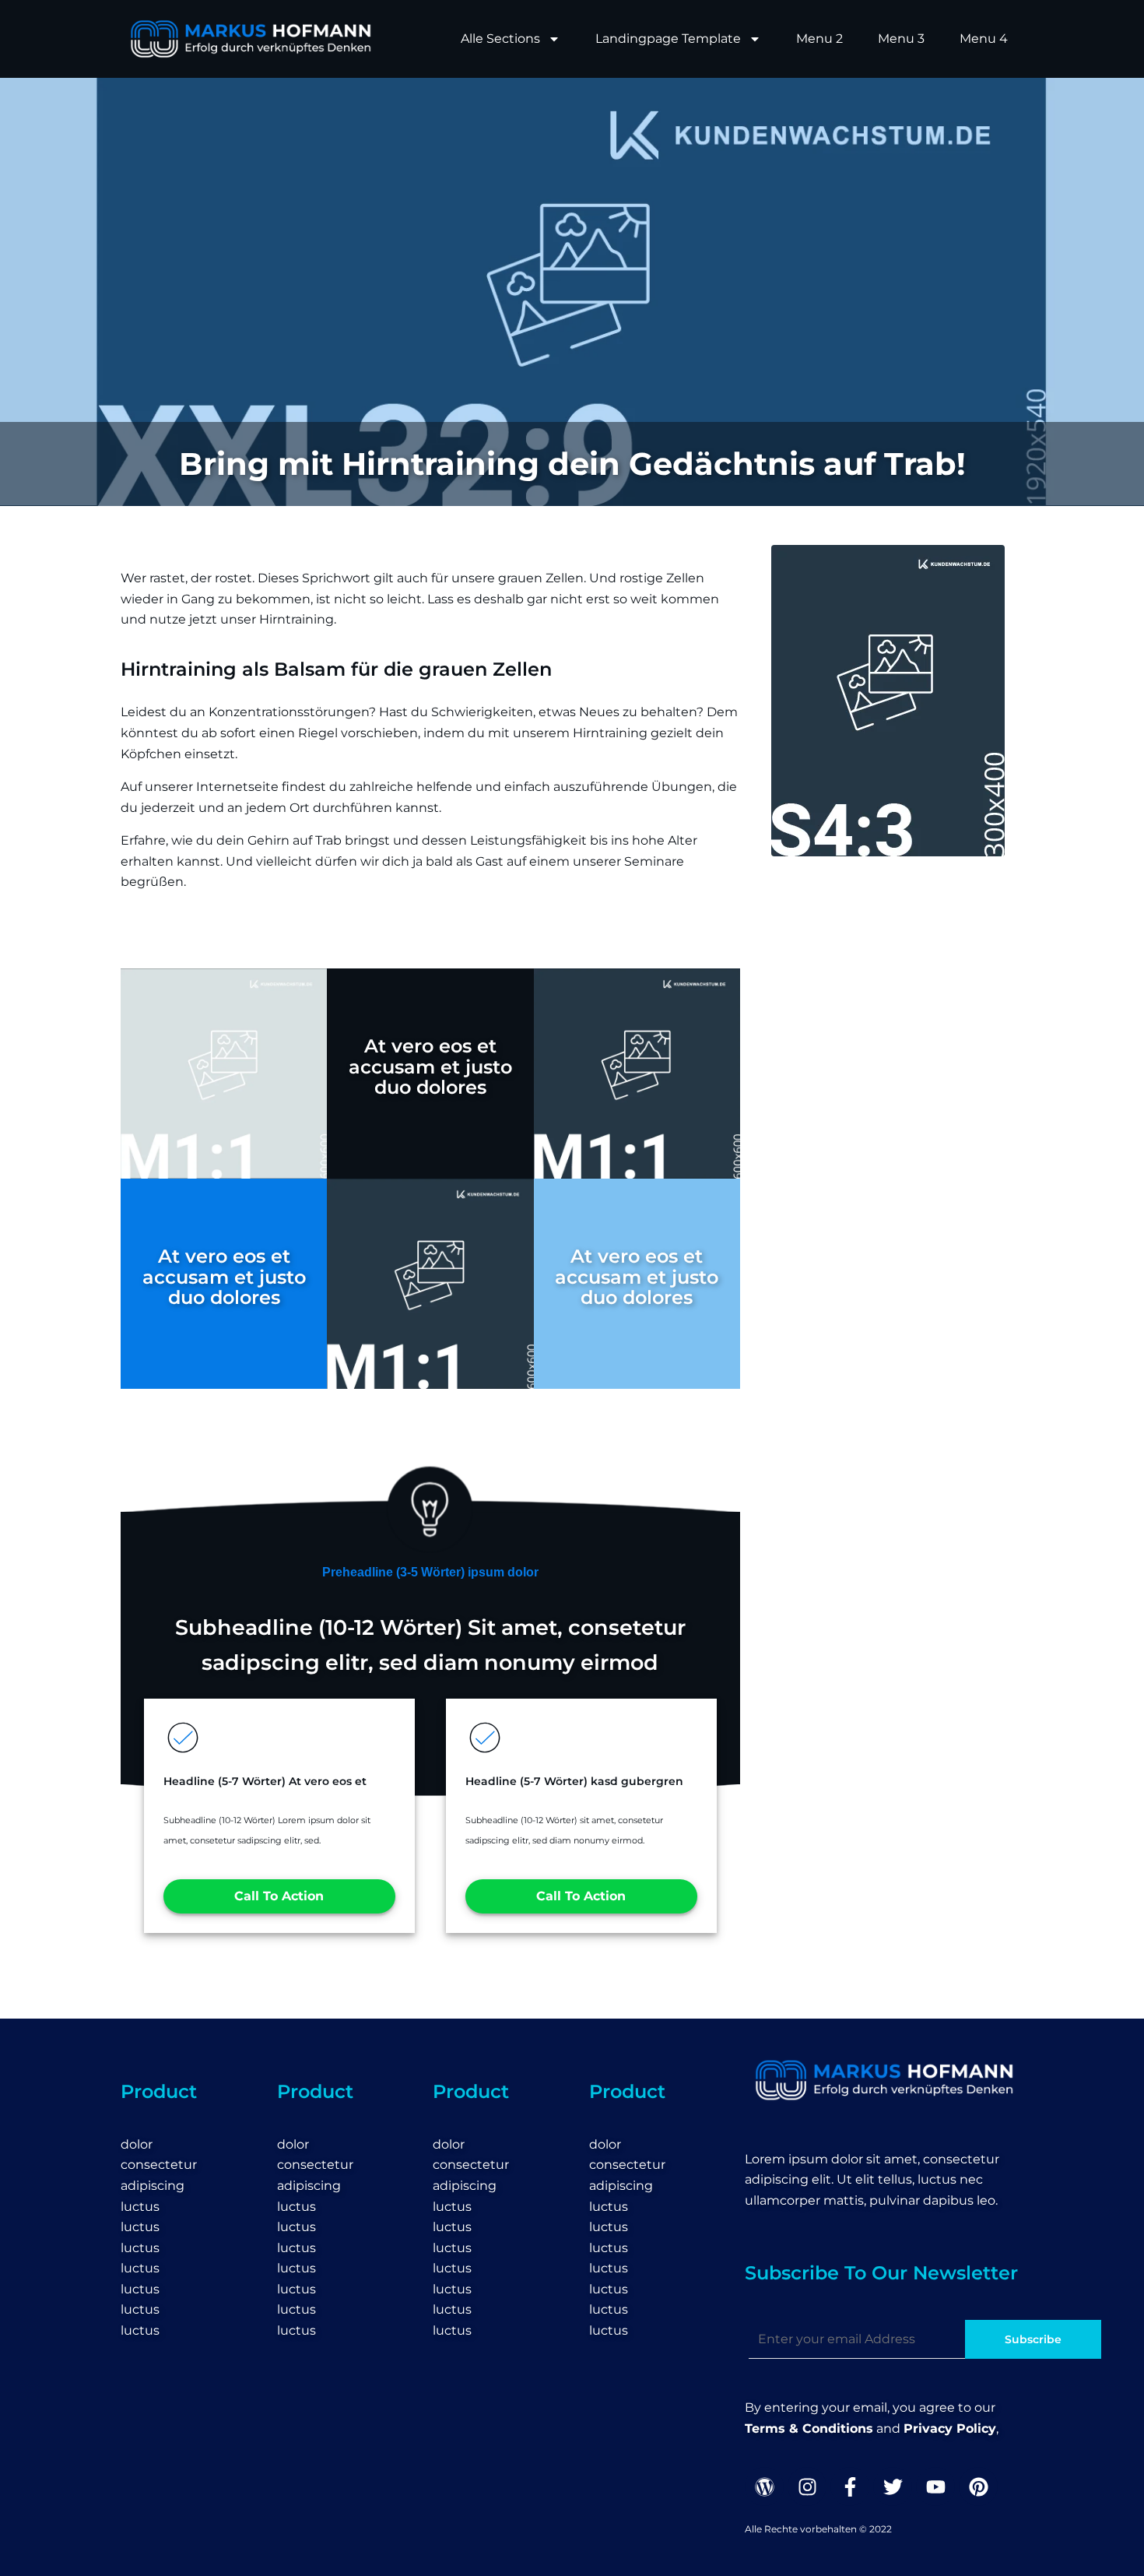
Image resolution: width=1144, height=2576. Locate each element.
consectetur (159, 2165)
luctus (140, 2207)
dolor (137, 2144)
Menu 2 (819, 39)
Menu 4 (984, 39)
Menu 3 (901, 39)
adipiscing (153, 2186)
